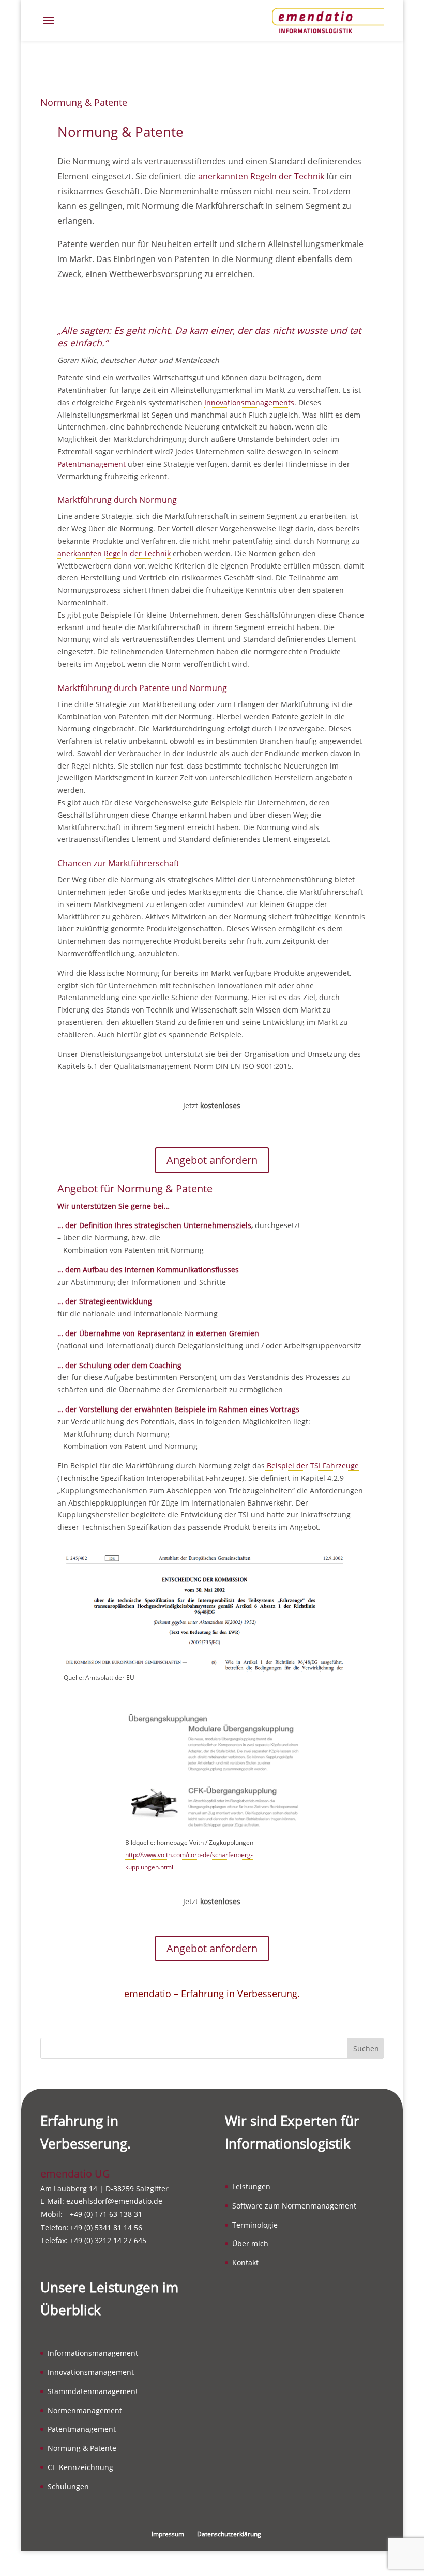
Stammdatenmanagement (93, 2391)
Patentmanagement (92, 464)
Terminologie (255, 2225)
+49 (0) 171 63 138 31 (106, 2214)
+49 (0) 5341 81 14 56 (106, 2227)
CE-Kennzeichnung (80, 2467)
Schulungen (68, 2486)
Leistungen (251, 2187)
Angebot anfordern (212, 1160)
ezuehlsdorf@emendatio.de (114, 2201)
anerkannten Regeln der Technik (261, 176)
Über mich (250, 2243)
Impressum (168, 2534)
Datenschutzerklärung (229, 2534)
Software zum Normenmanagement (294, 2206)
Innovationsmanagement (91, 2372)
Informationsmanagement (93, 2353)
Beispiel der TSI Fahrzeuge (312, 1466)
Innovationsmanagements (249, 402)
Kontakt (245, 2263)
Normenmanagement (85, 2410)
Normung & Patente (84, 102)
